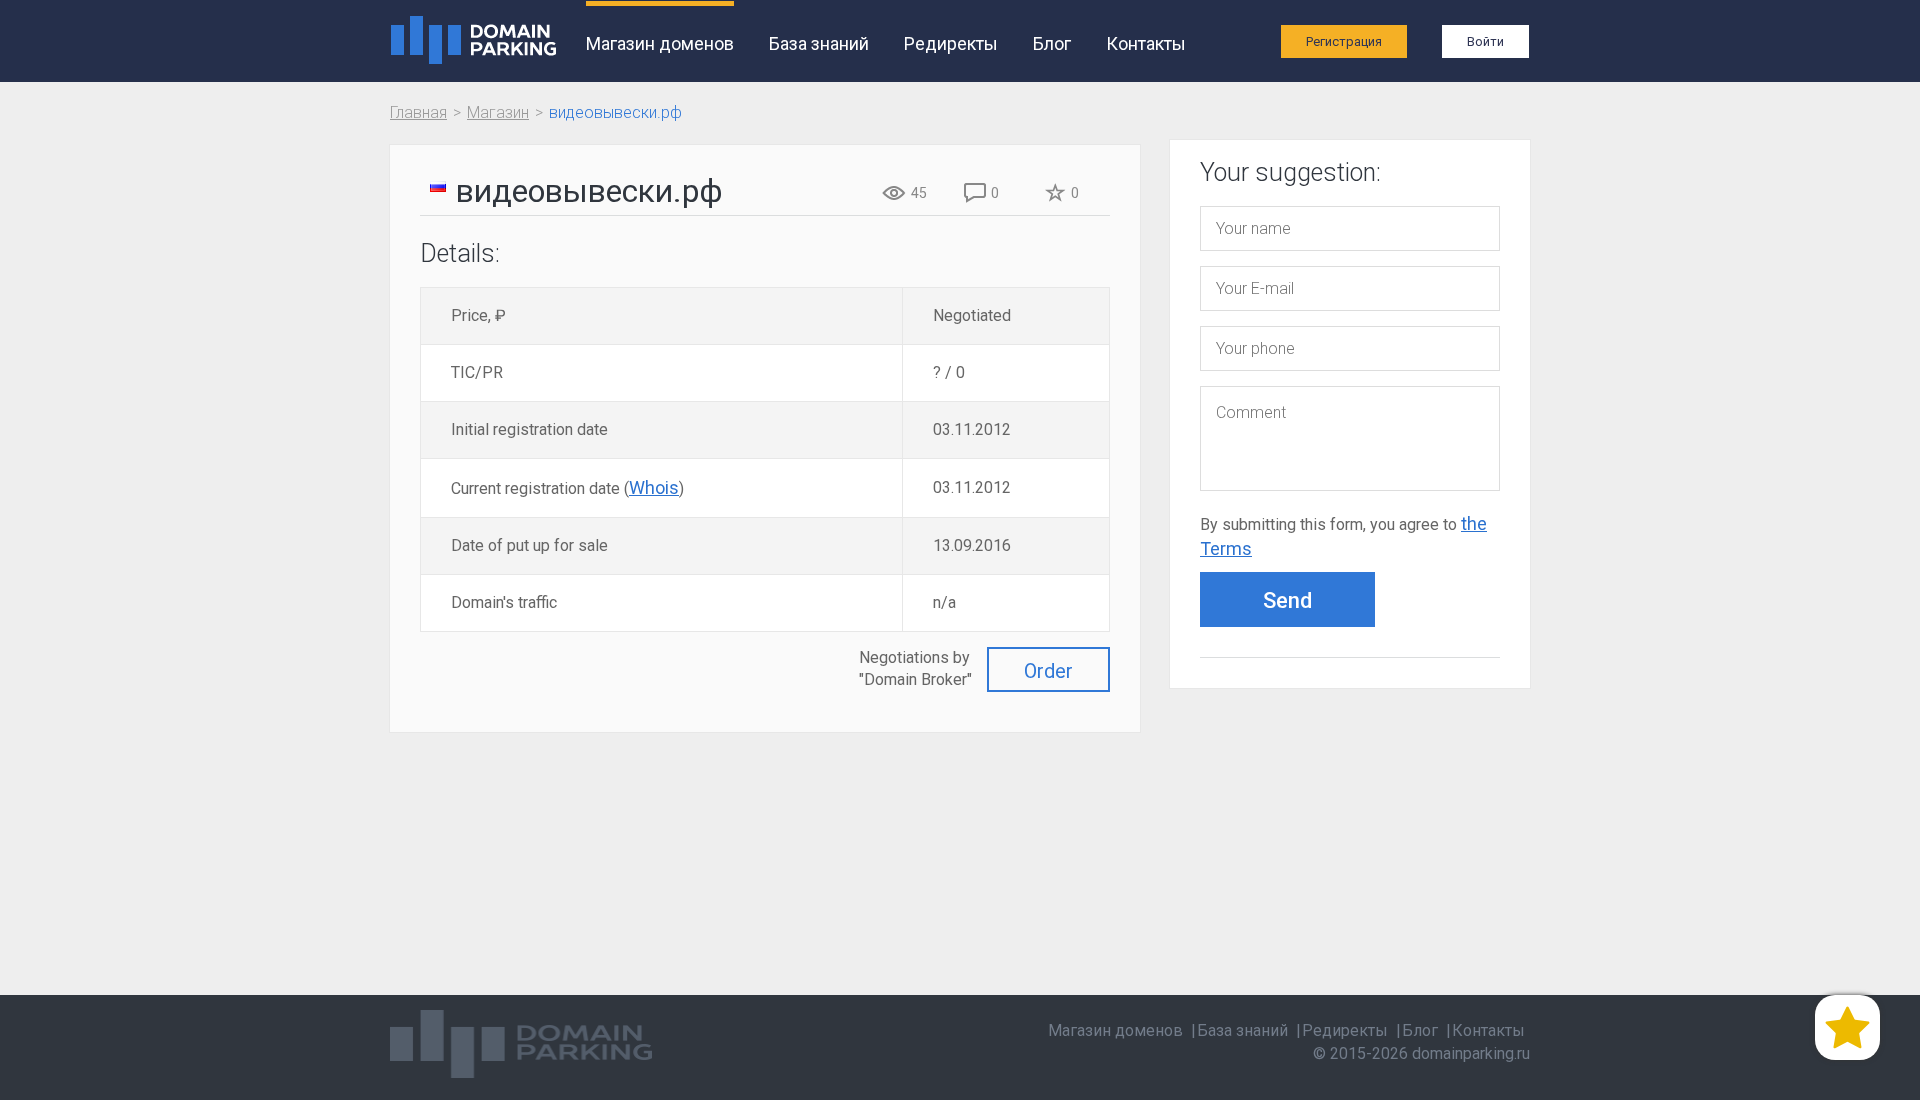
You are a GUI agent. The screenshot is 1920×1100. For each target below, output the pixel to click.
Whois (654, 487)
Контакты (1146, 43)
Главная (418, 112)
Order (1048, 671)
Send (1287, 600)
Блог (1052, 43)
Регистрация (1344, 41)
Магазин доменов (660, 43)
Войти (1485, 41)
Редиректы (951, 43)
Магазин (498, 112)
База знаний (819, 43)
